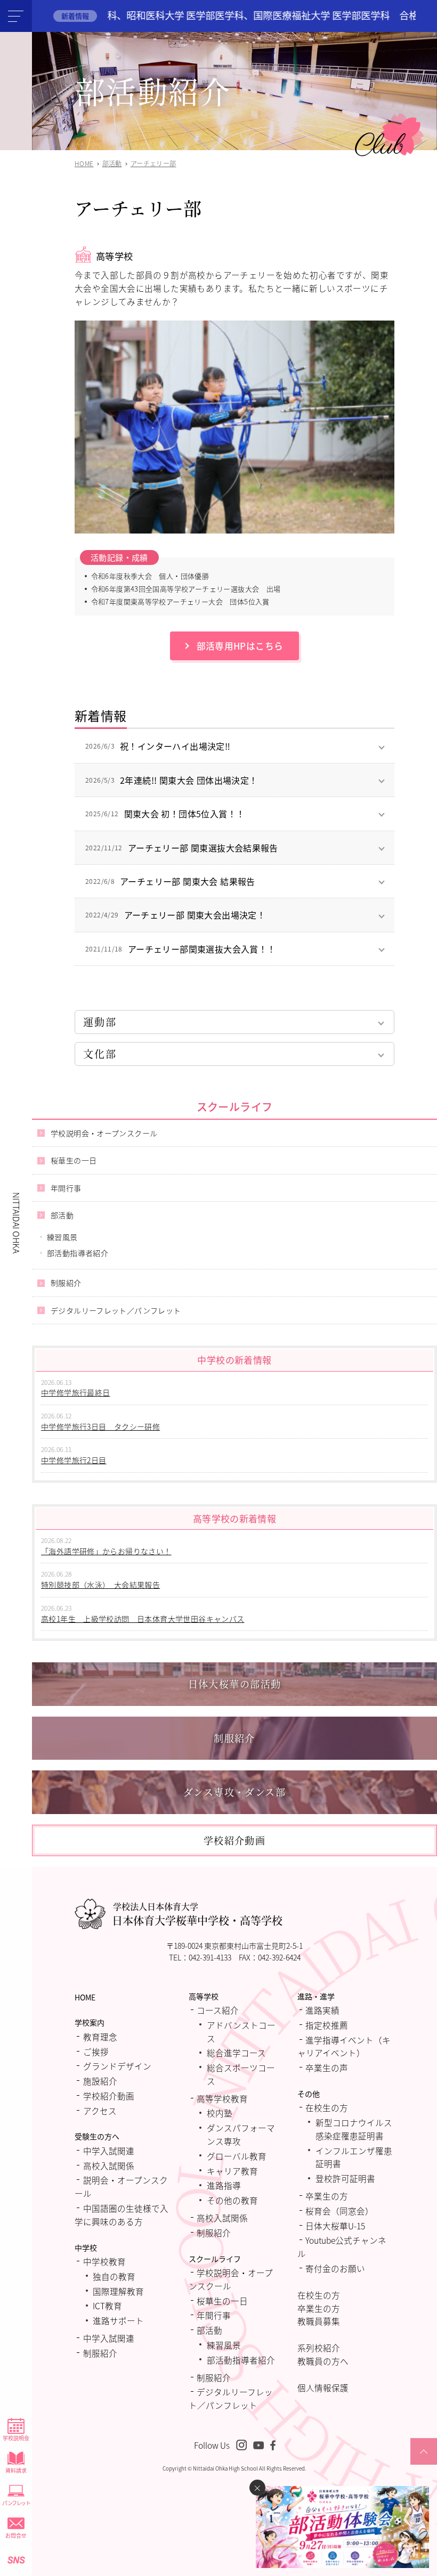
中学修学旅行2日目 (74, 1460)
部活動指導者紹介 (78, 1253)
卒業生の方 (327, 2196)
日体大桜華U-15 (335, 2226)
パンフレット (16, 2503)
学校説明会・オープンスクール (104, 1133)
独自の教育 (114, 2276)
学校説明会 (16, 2438)
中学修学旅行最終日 (76, 1392)
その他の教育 (232, 2200)
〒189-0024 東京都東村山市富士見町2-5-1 (234, 1946)
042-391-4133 (210, 1957)
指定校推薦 (327, 2025)
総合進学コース (236, 2053)
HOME (85, 1997)
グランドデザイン (117, 2066)
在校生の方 (327, 2107)
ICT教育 (107, 2306)
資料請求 (16, 2470)
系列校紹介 (319, 2348)
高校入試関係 (109, 2165)
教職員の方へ (323, 2361)
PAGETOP (424, 2464)
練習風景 (62, 1237)
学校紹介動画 (109, 2096)
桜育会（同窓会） (339, 2211)
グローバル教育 (237, 2156)
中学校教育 (104, 2261)
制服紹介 (66, 1283)
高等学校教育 (222, 2098)
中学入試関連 (109, 2151)
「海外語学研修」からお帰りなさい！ (106, 1551)
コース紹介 (218, 2010)
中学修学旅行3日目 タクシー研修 (100, 1426)
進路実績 (322, 2010)
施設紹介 (100, 2081)
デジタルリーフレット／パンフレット (116, 1310)
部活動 (62, 1215)
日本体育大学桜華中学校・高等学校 (197, 1914)
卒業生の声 (327, 2068)
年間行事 (66, 1188)
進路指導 (224, 2185)
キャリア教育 (232, 2171)
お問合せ (16, 2535)
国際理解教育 (118, 2291)
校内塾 (220, 2113)
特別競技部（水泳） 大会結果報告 (100, 1585)
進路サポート (118, 2320)
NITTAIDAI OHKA (17, 1223)
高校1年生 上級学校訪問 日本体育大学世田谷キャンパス (143, 1619)
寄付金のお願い (335, 2268)
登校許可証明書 (345, 2178)
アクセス (100, 2111)
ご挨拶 (96, 2052)
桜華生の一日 (74, 1160)
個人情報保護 (323, 2388)
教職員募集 (319, 2321)
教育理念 (100, 2037)
